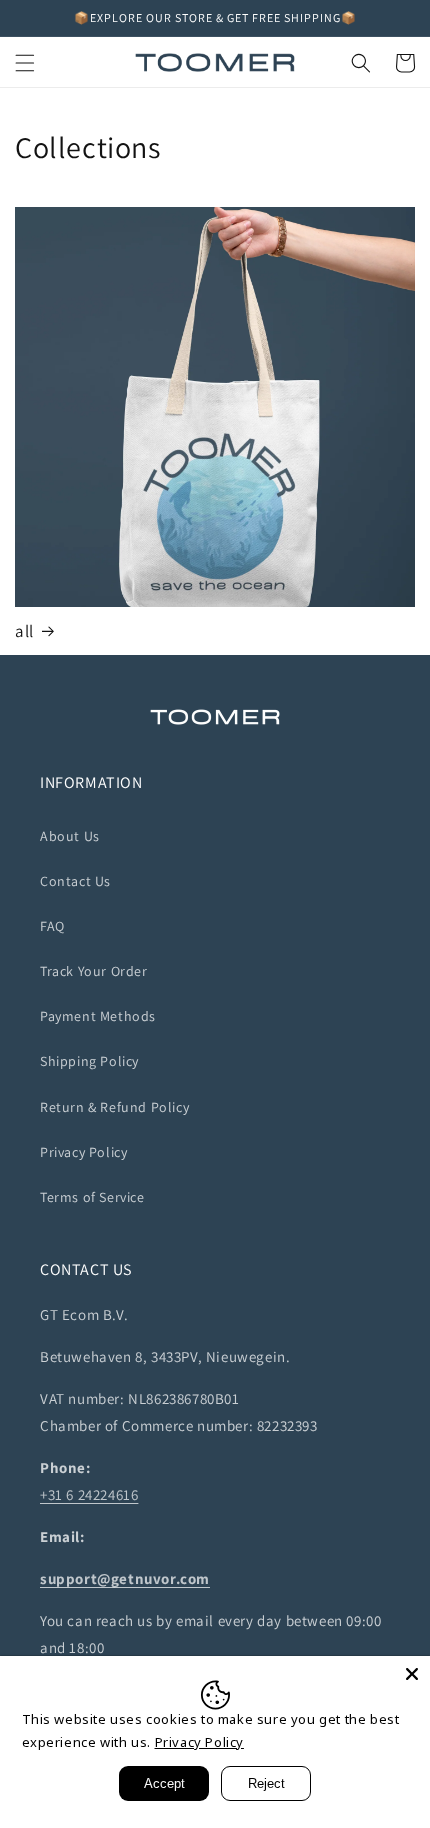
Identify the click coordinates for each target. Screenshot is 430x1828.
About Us (70, 836)
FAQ (52, 926)
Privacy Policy (83, 1152)
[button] (25, 63)
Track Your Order (94, 971)
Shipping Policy (89, 1061)
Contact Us (75, 881)
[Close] (412, 1674)
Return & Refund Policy (114, 1107)
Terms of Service (92, 1197)
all (24, 631)
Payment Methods (98, 1016)
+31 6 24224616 (89, 1494)
